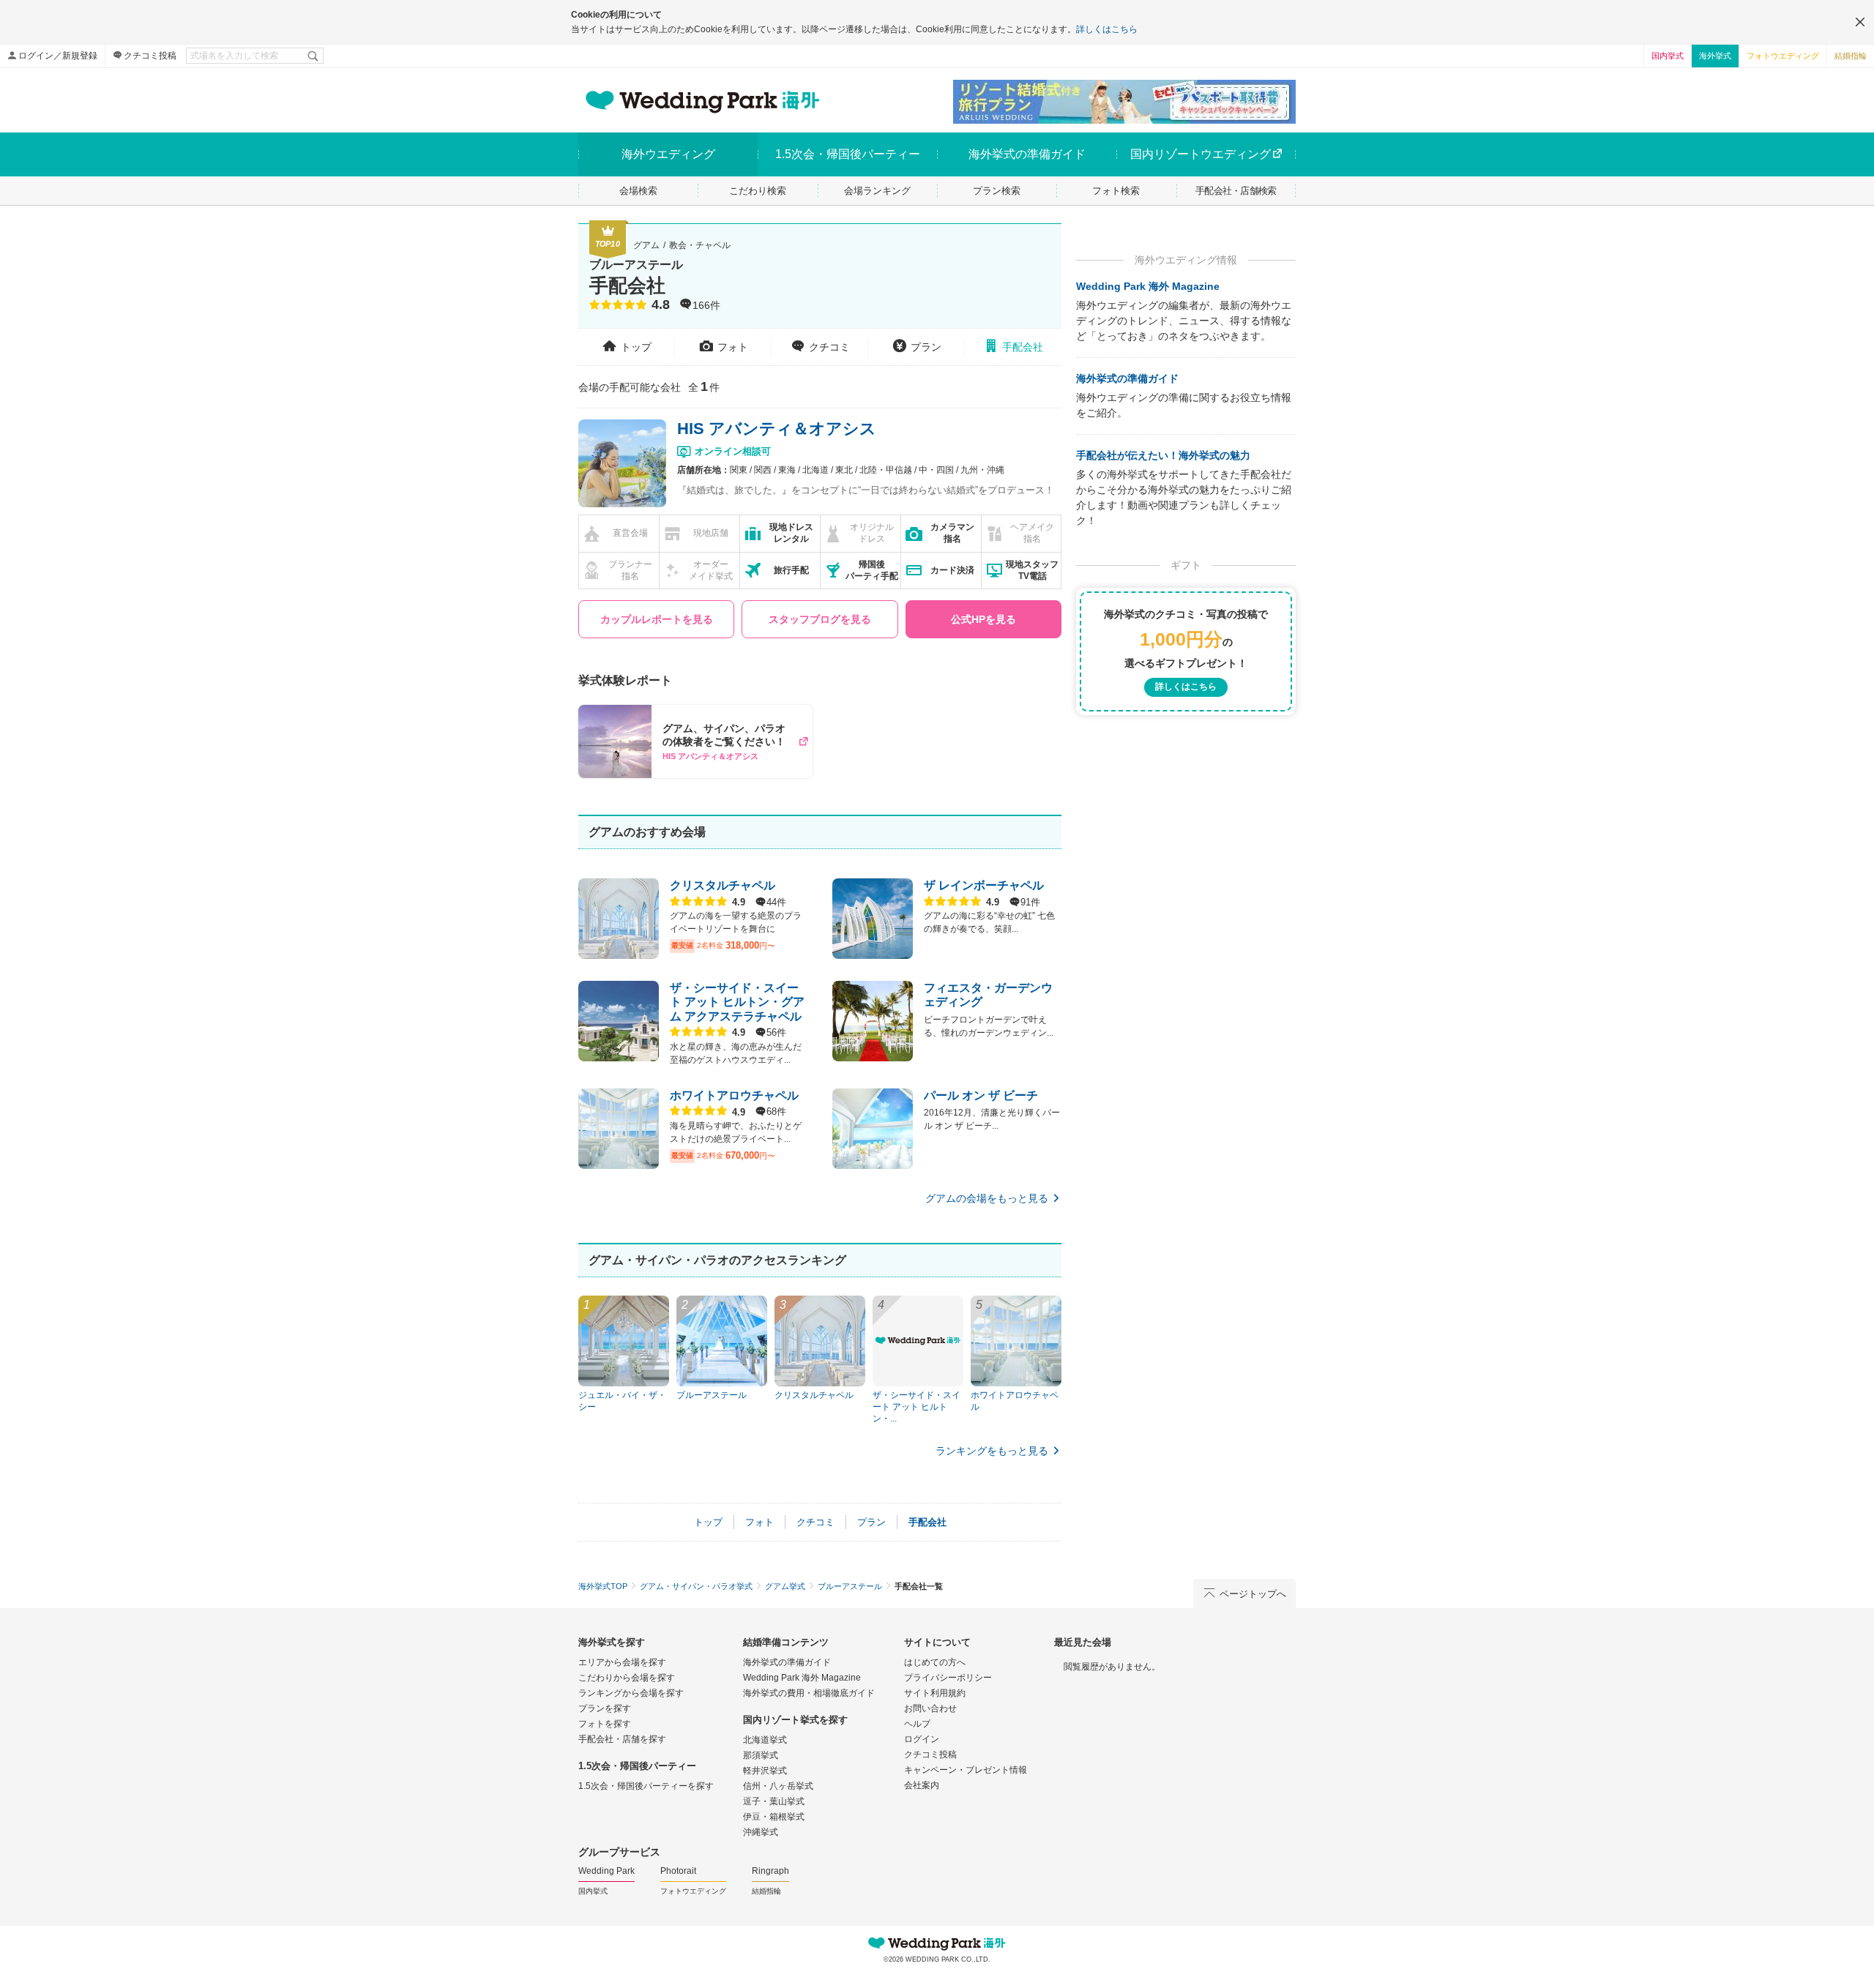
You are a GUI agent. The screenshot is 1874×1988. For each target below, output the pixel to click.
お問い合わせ (930, 1708)
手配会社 (1023, 347)
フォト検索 (1116, 191)
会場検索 (638, 191)
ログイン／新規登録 (58, 56)
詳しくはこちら (1107, 29)
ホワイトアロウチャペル (734, 1095)
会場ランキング (877, 191)
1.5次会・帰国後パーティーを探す (646, 1786)
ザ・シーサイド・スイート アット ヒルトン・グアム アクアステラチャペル (737, 1002)
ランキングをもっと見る (992, 1451)
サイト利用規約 (935, 1693)
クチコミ (829, 347)
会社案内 (922, 1785)
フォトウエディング (1783, 56)
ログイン (922, 1739)
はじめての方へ (935, 1662)
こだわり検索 (758, 191)
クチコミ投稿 (150, 56)
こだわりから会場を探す (627, 1678)
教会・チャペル (700, 245)
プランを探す (605, 1708)
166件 (706, 306)
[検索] (314, 56)
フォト (733, 347)
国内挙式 (1668, 56)
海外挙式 (1715, 56)
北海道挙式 (765, 1740)
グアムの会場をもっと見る (987, 1198)
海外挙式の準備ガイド (1127, 378)
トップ (636, 347)
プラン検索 (997, 191)
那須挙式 (761, 1755)
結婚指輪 (1851, 56)
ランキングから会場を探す (631, 1693)
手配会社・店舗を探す (622, 1739)
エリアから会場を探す (622, 1662)
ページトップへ (1253, 1594)
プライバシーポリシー (948, 1678)
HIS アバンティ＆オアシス (777, 429)
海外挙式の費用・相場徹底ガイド (809, 1693)
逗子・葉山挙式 (774, 1801)
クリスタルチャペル (723, 885)
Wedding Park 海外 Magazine (1148, 286)
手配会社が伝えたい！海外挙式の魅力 (1163, 455)
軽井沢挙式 (765, 1771)
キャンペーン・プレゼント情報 (966, 1770)
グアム (646, 245)
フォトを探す (605, 1724)
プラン (926, 347)
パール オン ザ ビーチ (981, 1095)
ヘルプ (917, 1724)
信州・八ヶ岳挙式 (778, 1786)
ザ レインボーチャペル (984, 885)
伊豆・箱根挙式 (774, 1817)
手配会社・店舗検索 (1236, 191)
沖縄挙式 (761, 1832)
